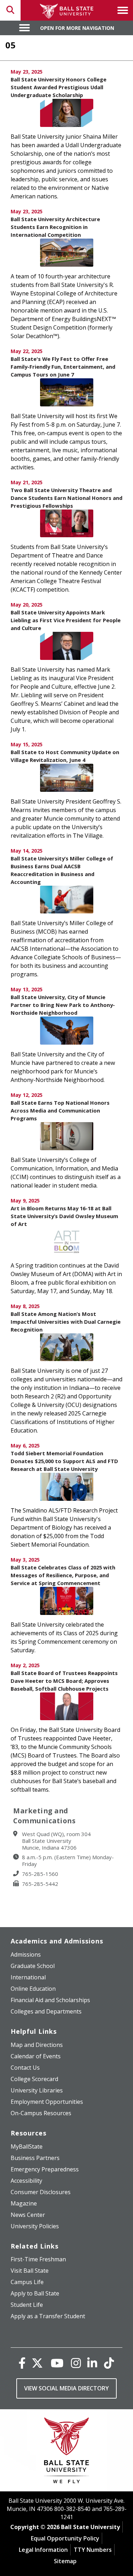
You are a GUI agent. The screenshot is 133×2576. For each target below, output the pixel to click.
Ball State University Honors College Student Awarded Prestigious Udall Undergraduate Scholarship (59, 87)
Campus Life (27, 2282)
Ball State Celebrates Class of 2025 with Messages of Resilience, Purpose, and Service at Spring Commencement (63, 1575)
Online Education (33, 1989)
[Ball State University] (66, 2452)
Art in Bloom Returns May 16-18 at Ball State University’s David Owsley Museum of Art (64, 1216)
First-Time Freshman (38, 2259)
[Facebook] (22, 2363)
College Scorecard (34, 2079)
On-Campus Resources (41, 2113)
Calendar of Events (36, 2056)
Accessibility (26, 2181)
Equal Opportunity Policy (65, 2538)
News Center (28, 2215)
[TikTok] (109, 2363)
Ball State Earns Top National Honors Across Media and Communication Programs (60, 1110)
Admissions (26, 1954)
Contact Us (25, 2068)
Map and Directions (37, 2045)
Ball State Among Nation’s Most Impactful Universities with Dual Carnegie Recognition (66, 1322)
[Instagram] (76, 2363)
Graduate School (33, 1966)
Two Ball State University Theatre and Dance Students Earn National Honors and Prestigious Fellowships (66, 498)
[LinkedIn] (92, 2363)
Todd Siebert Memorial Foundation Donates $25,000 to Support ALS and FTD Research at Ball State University (64, 1461)
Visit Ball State (30, 2271)
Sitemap (65, 2561)
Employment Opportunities (47, 2102)
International (28, 1977)
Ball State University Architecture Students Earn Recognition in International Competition (55, 227)
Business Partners (35, 2158)
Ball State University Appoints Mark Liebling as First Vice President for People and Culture (66, 620)
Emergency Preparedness (45, 2169)
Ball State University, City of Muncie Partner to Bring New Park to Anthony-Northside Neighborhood (63, 1005)
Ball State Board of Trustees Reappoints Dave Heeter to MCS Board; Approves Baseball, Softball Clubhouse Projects (64, 1681)
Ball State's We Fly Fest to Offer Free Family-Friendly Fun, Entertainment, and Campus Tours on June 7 (63, 367)
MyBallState (27, 2146)
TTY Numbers (93, 2550)
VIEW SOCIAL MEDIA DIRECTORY (66, 2388)
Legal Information (43, 2550)
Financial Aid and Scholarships (50, 2000)
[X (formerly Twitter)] (37, 2363)
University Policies (35, 2226)
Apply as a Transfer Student (48, 2316)
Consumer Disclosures (41, 2192)
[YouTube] (57, 2363)
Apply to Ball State (35, 2293)
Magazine (24, 2203)
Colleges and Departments (46, 2011)
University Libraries (37, 2090)
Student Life (27, 2305)
